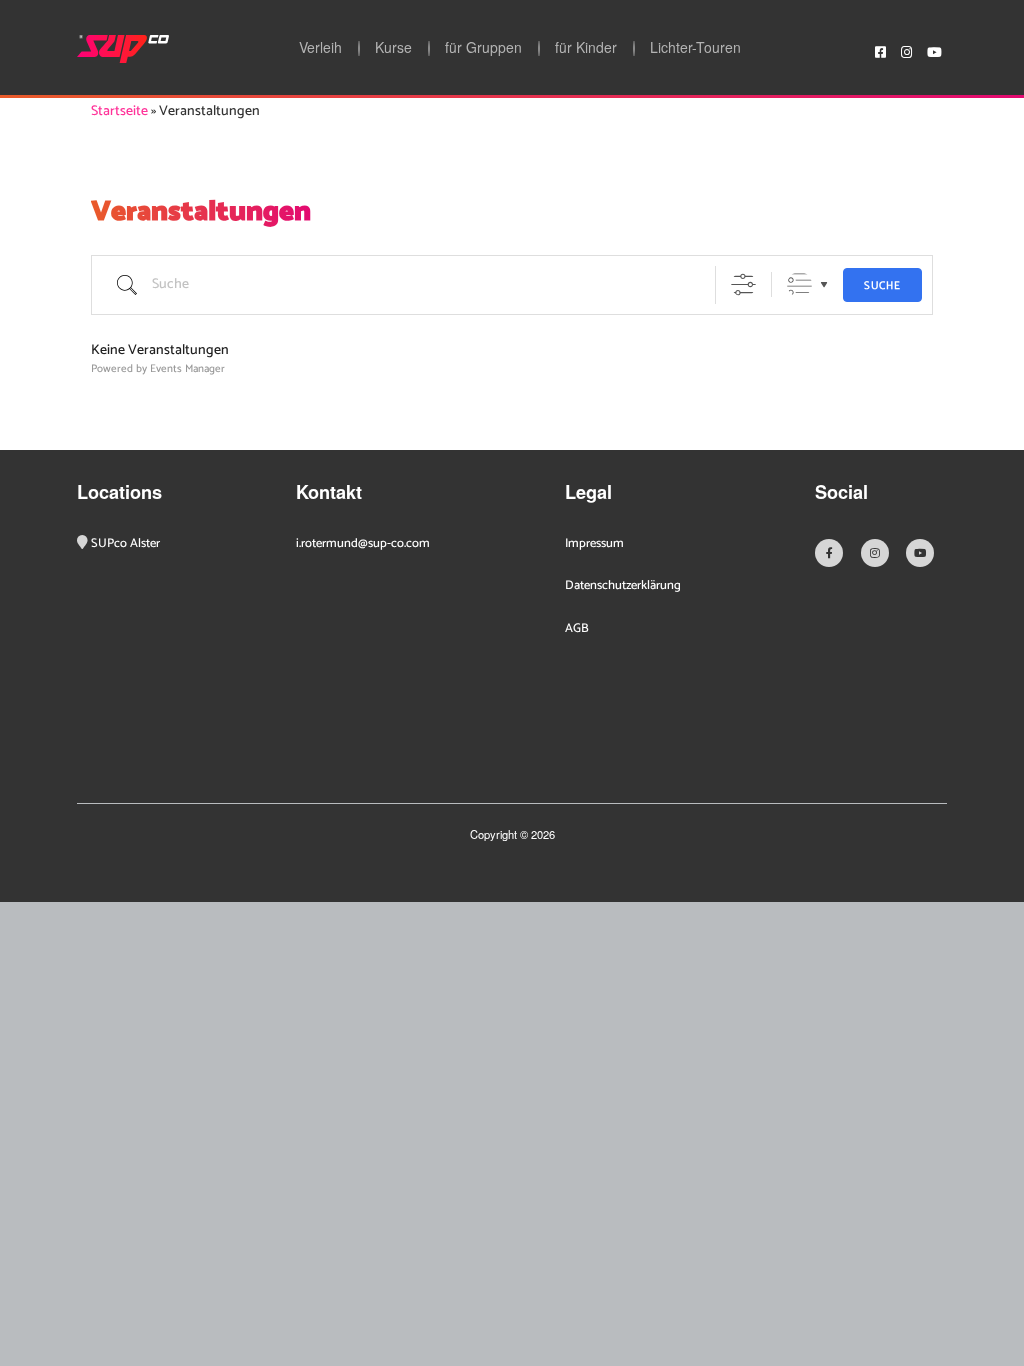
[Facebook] (880, 49)
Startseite (119, 111)
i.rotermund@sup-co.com (363, 544)
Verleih (320, 48)
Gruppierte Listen (799, 284)
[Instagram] (906, 49)
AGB (577, 629)
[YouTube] (934, 49)
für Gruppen (483, 48)
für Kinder (586, 48)
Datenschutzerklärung (623, 586)
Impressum (594, 544)
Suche (882, 286)
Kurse (393, 48)
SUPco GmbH (123, 49)
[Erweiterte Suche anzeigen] (743, 284)
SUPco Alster (125, 544)
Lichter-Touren (695, 48)
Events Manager (187, 369)
